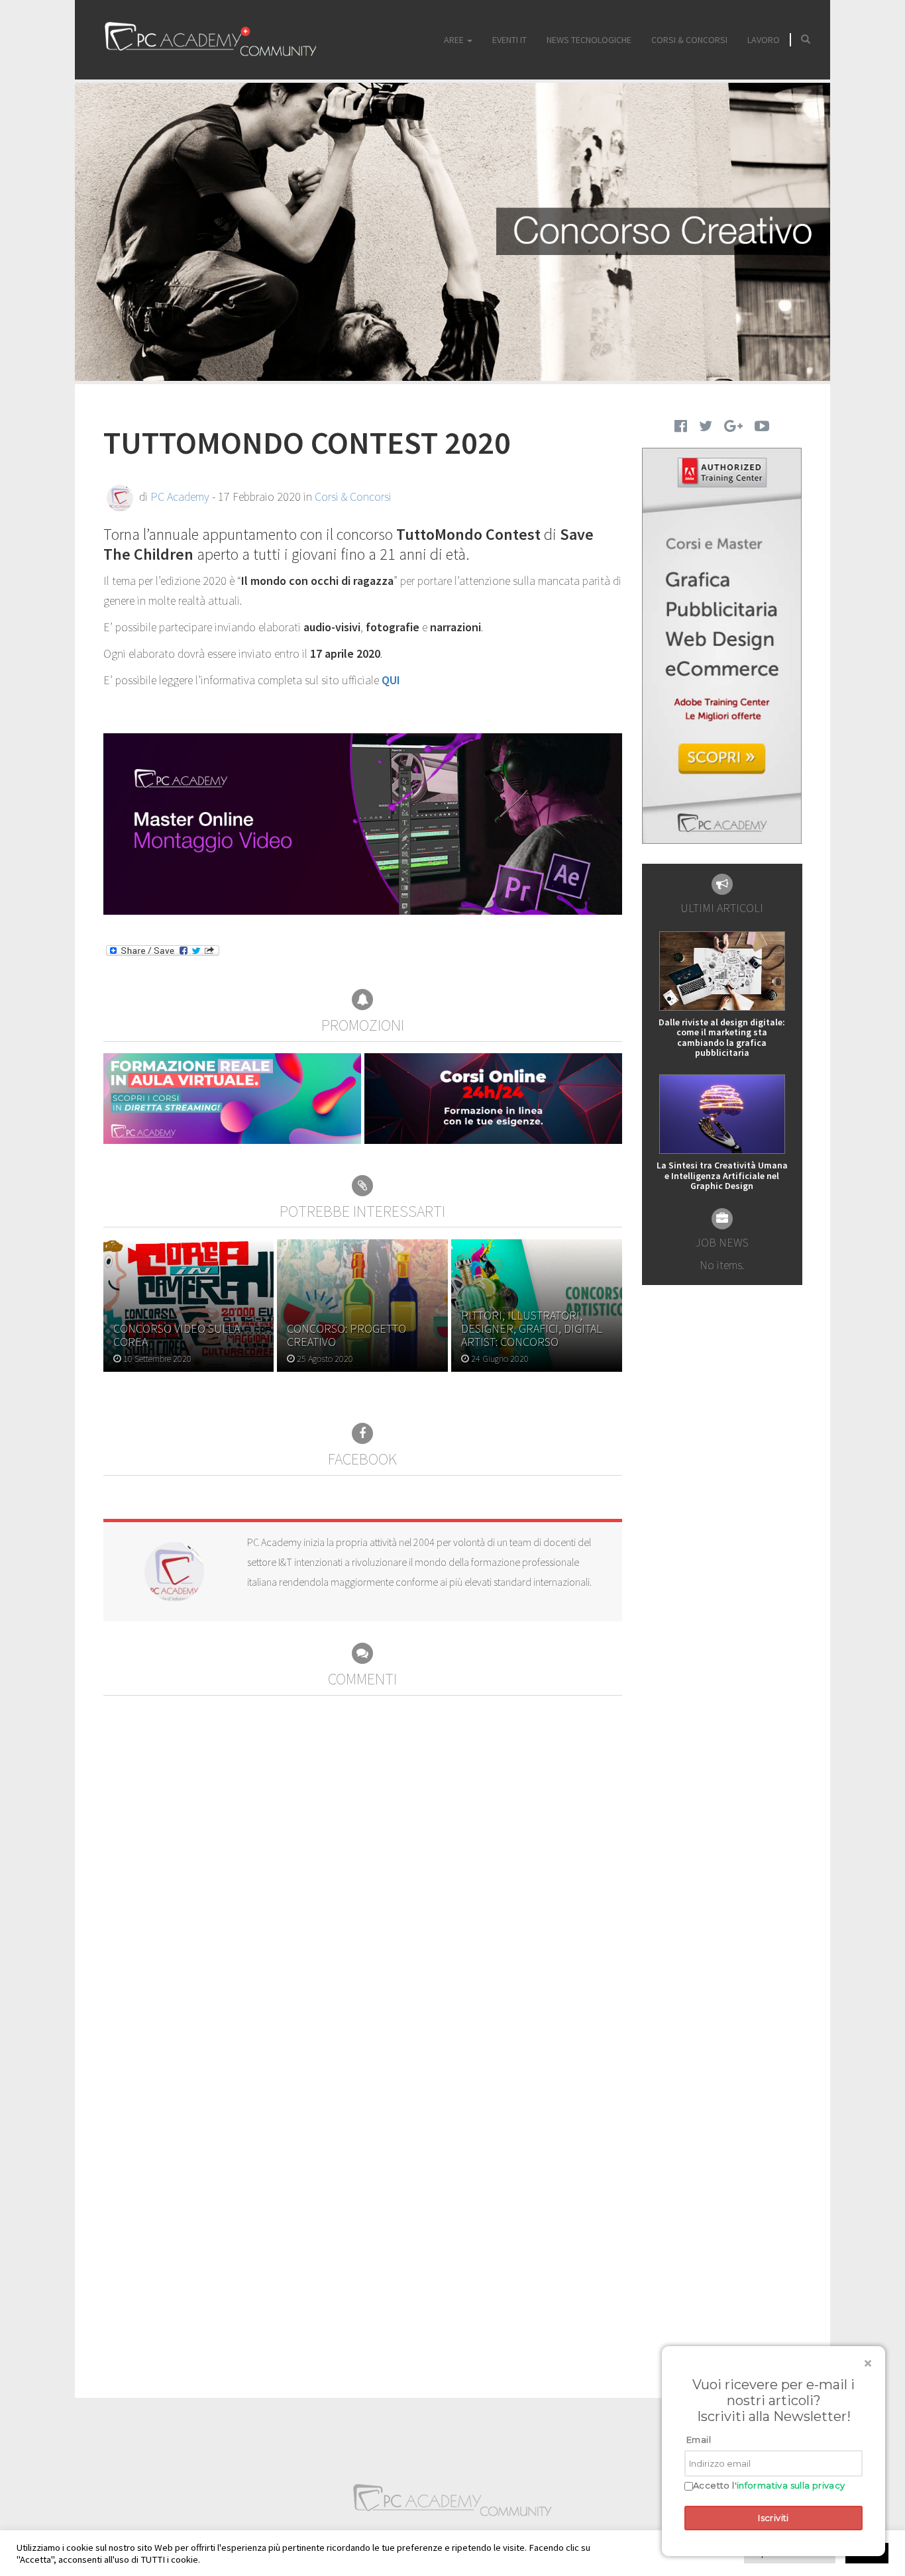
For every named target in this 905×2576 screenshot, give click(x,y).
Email (699, 2440)
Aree (455, 40)
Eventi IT (509, 40)
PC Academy (180, 496)
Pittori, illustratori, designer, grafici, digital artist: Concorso (532, 1328)
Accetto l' (769, 2486)
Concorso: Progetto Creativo (346, 1335)
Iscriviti (773, 2518)
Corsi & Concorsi (689, 40)
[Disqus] (363, 1861)
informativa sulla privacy (791, 2485)
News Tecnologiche (589, 40)
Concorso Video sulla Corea (177, 1335)
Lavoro (764, 40)
